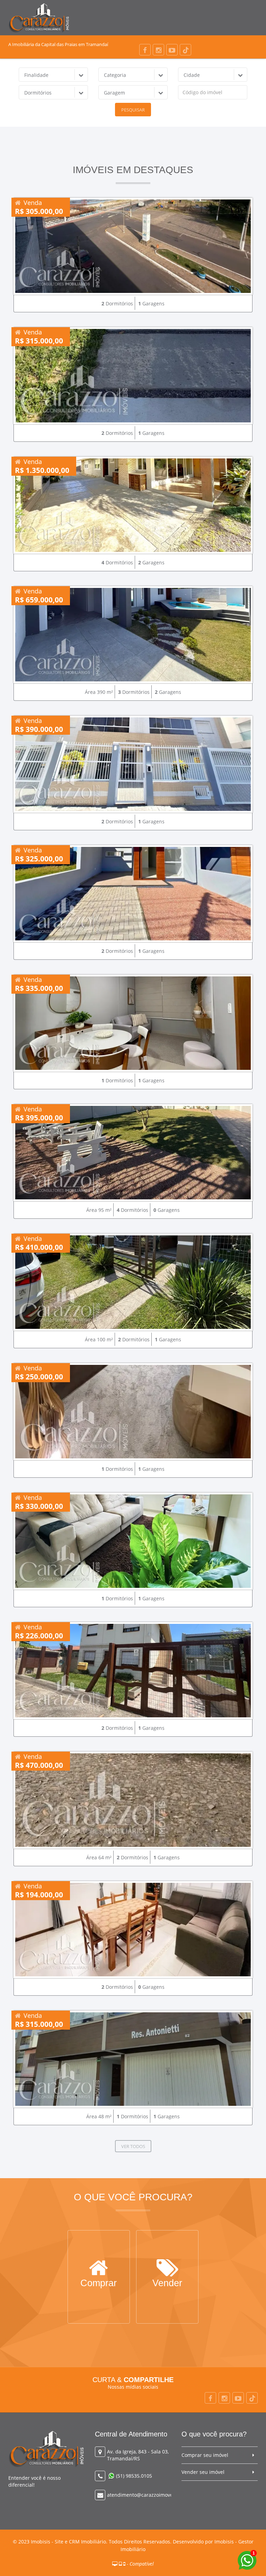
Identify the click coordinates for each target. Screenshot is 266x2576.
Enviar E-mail (167, 2284)
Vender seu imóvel (203, 2472)
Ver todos (133, 2146)
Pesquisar (133, 110)
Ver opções (99, 2284)
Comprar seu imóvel (205, 2455)
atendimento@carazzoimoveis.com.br (151, 2495)
